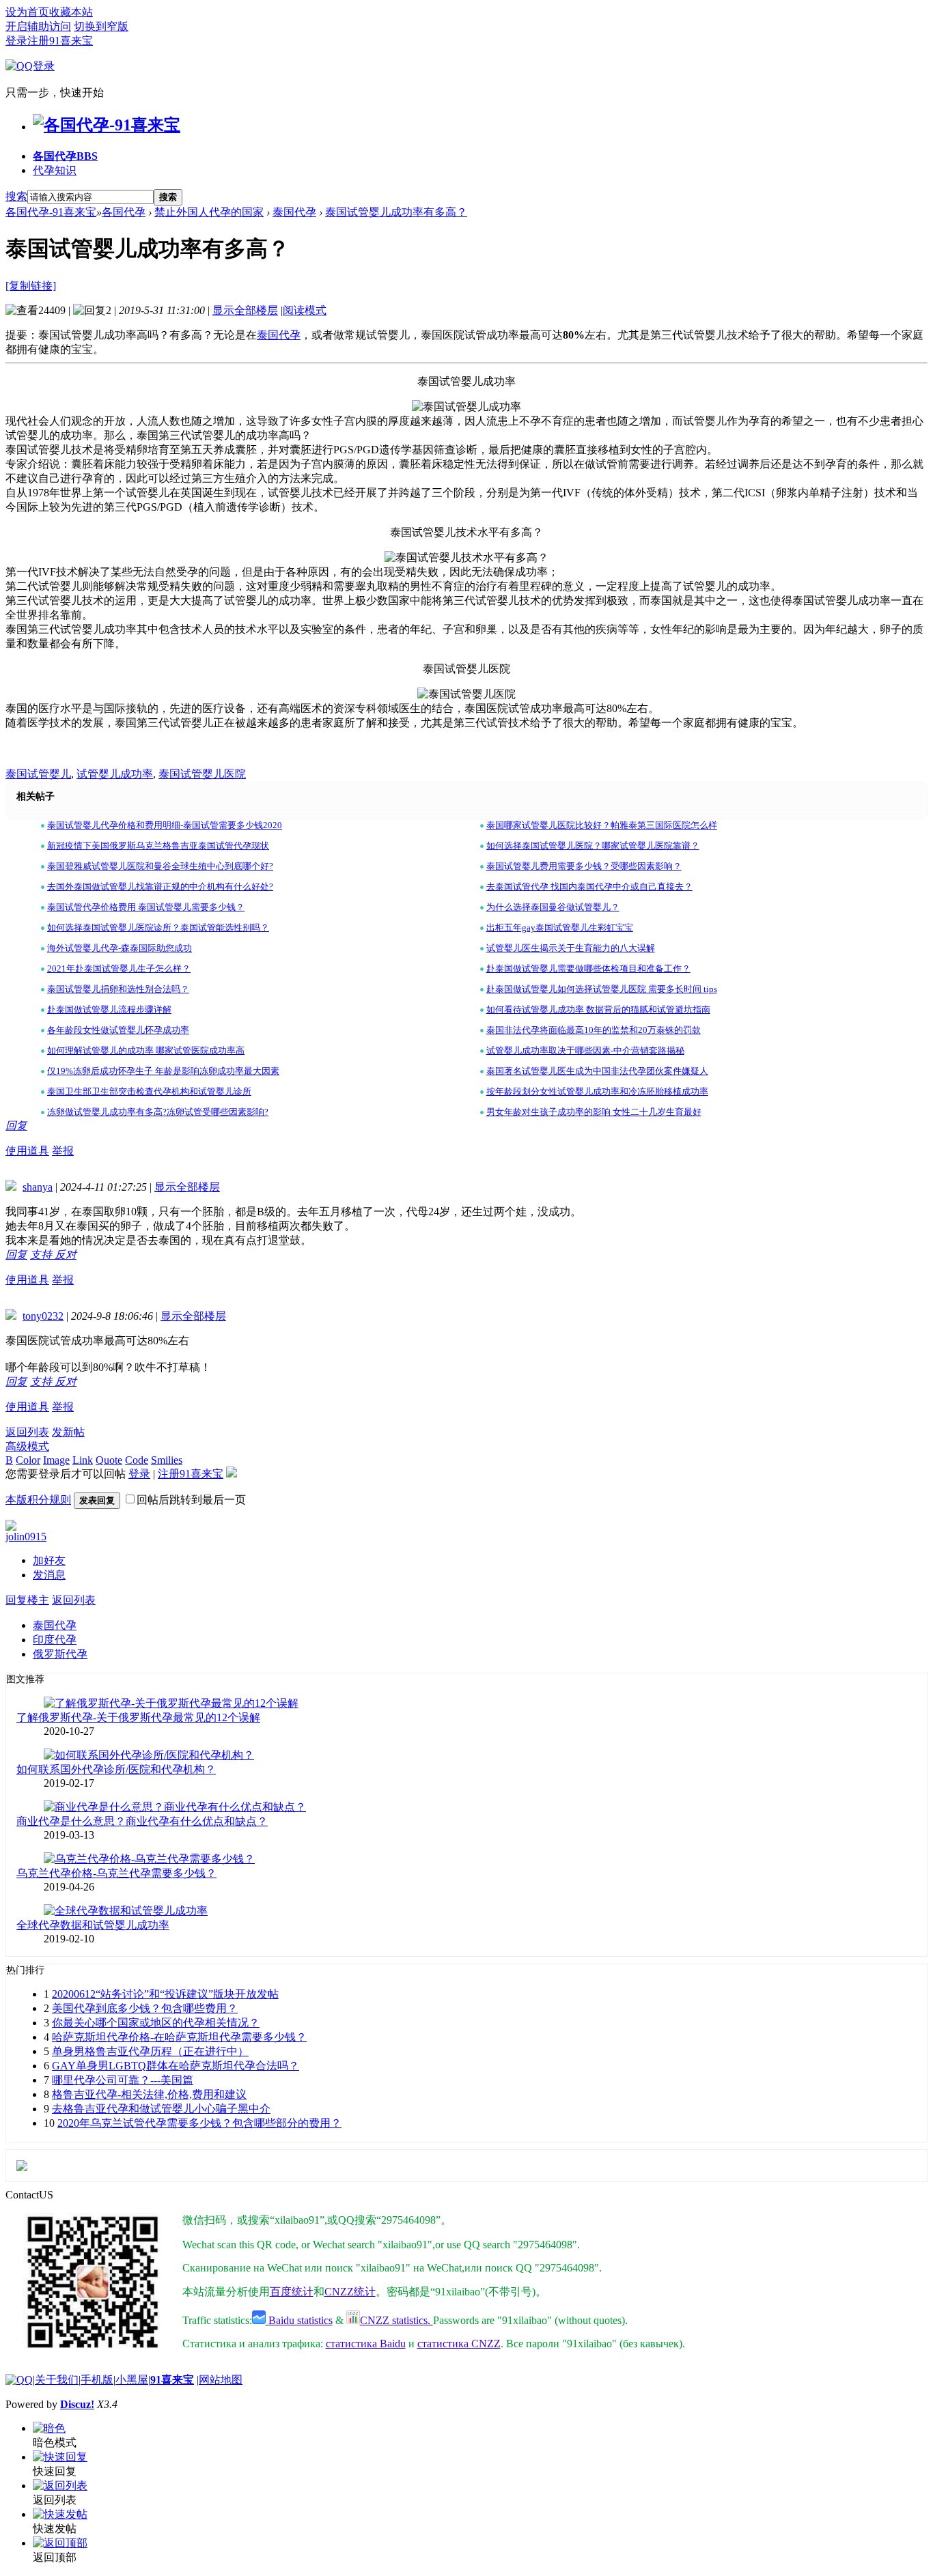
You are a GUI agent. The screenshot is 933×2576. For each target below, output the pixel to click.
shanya (38, 1187)
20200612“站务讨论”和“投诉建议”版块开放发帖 (165, 1994)
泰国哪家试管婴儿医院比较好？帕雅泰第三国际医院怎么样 (602, 825)
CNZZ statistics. (396, 2320)
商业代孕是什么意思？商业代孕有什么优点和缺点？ (142, 1821)
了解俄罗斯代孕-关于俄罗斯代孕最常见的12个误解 (138, 1717)
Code (137, 1460)
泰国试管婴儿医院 (202, 774)
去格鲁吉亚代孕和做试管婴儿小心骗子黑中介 (161, 2109)
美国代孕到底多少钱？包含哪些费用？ (145, 2008)
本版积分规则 (38, 1500)
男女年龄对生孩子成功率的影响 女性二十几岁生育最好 (594, 1112)
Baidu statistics (299, 2320)
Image (56, 1460)
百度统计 (292, 2292)
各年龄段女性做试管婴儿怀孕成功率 (118, 1030)
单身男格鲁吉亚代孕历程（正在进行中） (150, 2051)
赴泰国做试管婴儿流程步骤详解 (109, 1009)
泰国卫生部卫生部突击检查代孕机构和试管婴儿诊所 (149, 1091)
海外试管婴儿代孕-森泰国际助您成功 (120, 948)
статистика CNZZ (459, 2344)
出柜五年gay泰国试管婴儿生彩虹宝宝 (560, 928)
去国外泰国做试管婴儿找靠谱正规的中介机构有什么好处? (160, 887)
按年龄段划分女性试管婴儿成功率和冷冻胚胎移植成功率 (597, 1091)
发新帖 (68, 1432)
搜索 (16, 196)
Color (28, 1460)
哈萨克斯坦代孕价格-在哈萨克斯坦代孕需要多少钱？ (179, 2037)
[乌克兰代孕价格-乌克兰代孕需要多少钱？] (149, 1859)
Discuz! (77, 2404)
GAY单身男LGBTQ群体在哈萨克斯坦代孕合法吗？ (176, 2066)
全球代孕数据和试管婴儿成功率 (93, 1925)
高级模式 (27, 1446)
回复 (16, 1126)
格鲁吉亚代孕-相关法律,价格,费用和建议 (149, 2094)
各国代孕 (65, 156)
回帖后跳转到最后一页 (191, 1500)
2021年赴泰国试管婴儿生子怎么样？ (119, 968)
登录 (16, 41)
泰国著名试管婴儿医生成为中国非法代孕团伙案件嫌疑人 (597, 1071)
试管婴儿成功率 (115, 774)
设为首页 (27, 12)
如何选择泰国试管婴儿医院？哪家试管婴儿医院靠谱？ (593, 846)
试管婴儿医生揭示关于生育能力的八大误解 (571, 948)
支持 (42, 1255)
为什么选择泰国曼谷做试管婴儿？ (553, 907)
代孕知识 (55, 170)
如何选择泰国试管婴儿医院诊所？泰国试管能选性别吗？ (158, 928)
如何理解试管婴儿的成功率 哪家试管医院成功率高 (146, 1050)
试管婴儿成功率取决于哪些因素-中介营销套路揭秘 (585, 1050)
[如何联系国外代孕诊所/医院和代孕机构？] (149, 1755)
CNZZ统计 (350, 2292)
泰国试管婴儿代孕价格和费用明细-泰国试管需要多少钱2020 (165, 825)
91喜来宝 (172, 2380)
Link (83, 1460)
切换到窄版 (101, 26)
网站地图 (221, 2380)
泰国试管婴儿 (38, 774)
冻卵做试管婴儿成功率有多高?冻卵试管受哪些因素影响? (158, 1112)
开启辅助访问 (38, 26)
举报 (63, 1151)
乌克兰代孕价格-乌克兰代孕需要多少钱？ (116, 1873)
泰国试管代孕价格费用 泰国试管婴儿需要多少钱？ (146, 907)
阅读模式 (305, 310)
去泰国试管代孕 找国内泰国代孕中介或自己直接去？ (589, 887)
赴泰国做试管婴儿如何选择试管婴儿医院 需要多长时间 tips (602, 989)
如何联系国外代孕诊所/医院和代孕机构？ (116, 1769)
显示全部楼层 (245, 310)
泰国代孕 (294, 212)
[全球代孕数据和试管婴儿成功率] (126, 1911)
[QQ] (19, 2380)
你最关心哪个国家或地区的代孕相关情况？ (156, 2023)
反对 (66, 1255)
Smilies (167, 1460)
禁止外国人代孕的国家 (209, 212)
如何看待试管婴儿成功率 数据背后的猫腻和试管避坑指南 (598, 1009)
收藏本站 (71, 12)
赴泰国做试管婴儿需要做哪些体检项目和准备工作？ (588, 968)
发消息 (49, 1575)
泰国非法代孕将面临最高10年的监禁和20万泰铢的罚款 (594, 1030)
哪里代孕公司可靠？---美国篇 (123, 2080)
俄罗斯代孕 (60, 1654)
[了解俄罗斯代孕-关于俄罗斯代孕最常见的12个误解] (171, 1703)
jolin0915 (26, 1537)
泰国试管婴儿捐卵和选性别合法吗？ (118, 989)
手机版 (97, 2380)
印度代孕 (55, 1640)
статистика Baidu (366, 2344)
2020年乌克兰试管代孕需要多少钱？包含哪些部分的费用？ (199, 2123)
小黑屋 (132, 2380)
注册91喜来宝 (60, 41)
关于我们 (57, 2380)
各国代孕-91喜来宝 (51, 212)
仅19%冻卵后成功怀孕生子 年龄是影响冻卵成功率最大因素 (163, 1071)
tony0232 (43, 1316)
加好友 (49, 1560)
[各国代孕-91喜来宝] (107, 125)
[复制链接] (31, 286)
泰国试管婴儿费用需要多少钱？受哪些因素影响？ (584, 866)
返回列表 (27, 1432)
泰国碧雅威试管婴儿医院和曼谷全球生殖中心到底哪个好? (160, 866)
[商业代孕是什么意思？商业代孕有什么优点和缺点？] (175, 1807)
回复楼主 (27, 1600)
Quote (109, 1460)
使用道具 (27, 1151)
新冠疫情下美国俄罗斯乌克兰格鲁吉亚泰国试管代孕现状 (158, 846)
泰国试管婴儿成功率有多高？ (396, 212)
